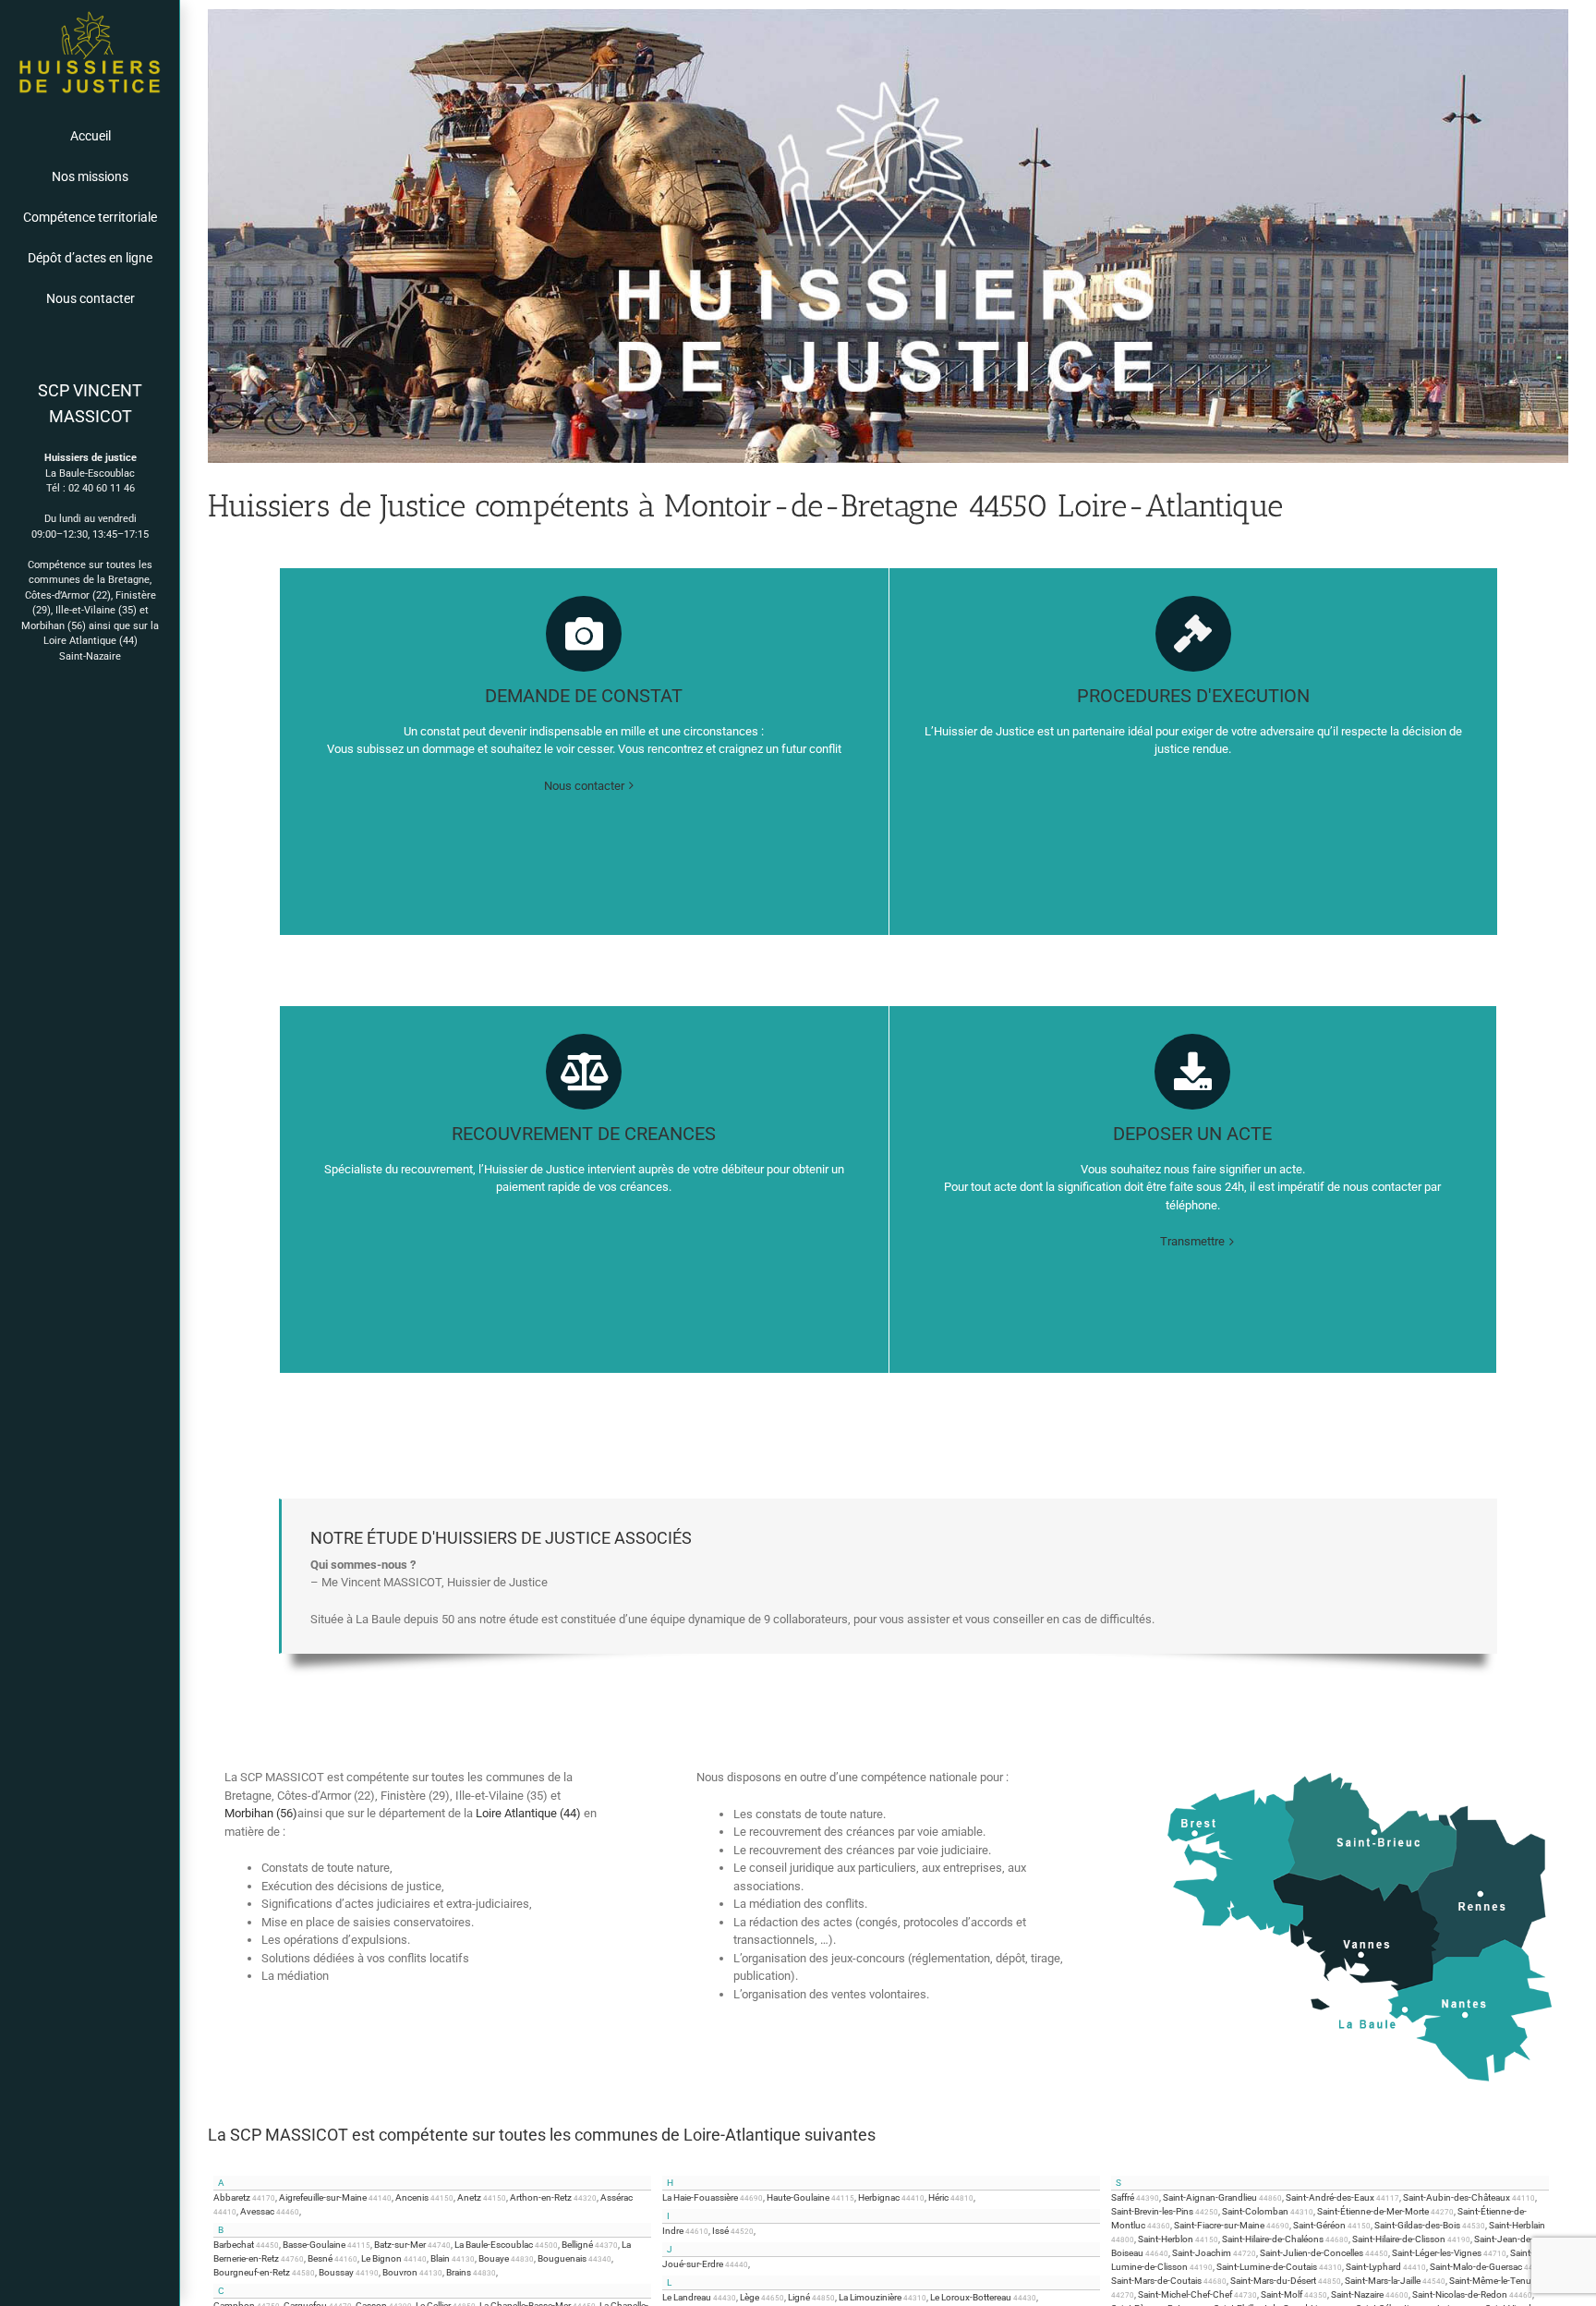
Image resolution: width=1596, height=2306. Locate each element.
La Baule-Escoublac (494, 2245)
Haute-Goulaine (798, 2197)
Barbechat (234, 2245)
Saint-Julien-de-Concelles (1312, 2253)
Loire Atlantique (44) (91, 641)
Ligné (799, 2297)
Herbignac (879, 2197)
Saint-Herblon (1166, 2239)
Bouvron (400, 2272)
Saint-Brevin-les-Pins (1152, 2211)
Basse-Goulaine (314, 2245)
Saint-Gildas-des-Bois (1417, 2225)
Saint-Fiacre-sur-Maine (1219, 2225)
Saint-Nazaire (90, 656)
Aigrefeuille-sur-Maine (323, 2197)
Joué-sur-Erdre (693, 2264)
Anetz (469, 2197)
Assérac (617, 2197)
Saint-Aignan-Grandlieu (1210, 2197)
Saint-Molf (1282, 2294)
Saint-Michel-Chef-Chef (1185, 2294)
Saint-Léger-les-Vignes (1437, 2253)
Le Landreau (687, 2297)
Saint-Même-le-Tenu (1490, 2281)
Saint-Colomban (1255, 2211)
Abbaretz (232, 2197)
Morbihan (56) (54, 626)
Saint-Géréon (1319, 2225)
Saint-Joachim (1202, 2253)
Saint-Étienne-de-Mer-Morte (1373, 2211)
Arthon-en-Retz (541, 2197)
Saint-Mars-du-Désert (1273, 2281)
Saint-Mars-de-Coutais (1156, 2281)
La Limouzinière (870, 2297)
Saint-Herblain (1517, 2225)
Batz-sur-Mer (400, 2245)
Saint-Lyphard (1373, 2267)
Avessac (257, 2211)
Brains (459, 2272)
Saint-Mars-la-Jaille (1383, 2281)
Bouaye (494, 2258)
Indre (673, 2231)
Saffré (1123, 2197)
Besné (320, 2258)
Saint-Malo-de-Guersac (1476, 2267)
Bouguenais (562, 2258)
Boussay (336, 2272)
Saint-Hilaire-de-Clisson (1399, 2239)
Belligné (577, 2245)
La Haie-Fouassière (700, 2197)
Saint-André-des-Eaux (1330, 2197)
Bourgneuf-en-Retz (252, 2272)
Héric (938, 2197)
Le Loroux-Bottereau (971, 2297)
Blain (440, 2258)
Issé (720, 2231)
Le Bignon (381, 2258)
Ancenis (412, 2197)
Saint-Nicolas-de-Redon (1460, 2294)
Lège (750, 2297)
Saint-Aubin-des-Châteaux (1457, 2197)
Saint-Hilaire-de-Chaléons (1273, 2239)
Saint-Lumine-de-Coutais (1267, 2267)
